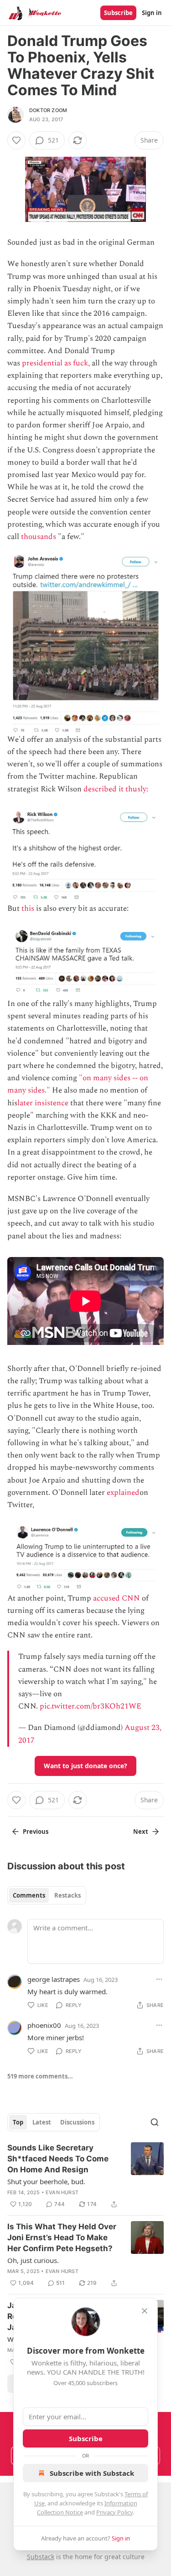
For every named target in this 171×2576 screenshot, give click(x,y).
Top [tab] (18, 2122)
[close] (145, 2311)
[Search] (155, 2122)
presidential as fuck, (56, 363)
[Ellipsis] (159, 1979)
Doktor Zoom (48, 110)
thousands (39, 537)
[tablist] (47, 1895)
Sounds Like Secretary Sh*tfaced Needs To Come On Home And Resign (58, 2159)
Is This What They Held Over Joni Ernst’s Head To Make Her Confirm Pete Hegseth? (62, 2237)
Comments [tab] (29, 1895)
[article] (85, 2176)
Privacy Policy (114, 2512)
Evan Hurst (62, 2192)
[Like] (16, 140)
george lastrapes (54, 1979)
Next (141, 1832)
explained (123, 1493)
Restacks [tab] (67, 1895)
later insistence (43, 1103)
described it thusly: (117, 789)
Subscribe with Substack (92, 2473)
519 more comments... (40, 2076)
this (28, 908)
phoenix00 (44, 2025)
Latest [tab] (42, 2122)
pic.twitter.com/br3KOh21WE (91, 1706)
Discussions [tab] (77, 2122)
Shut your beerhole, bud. (46, 2181)
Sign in (152, 13)
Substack (41, 2557)
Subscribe (118, 13)
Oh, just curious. (33, 2260)
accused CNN (117, 1598)
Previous (36, 1832)
